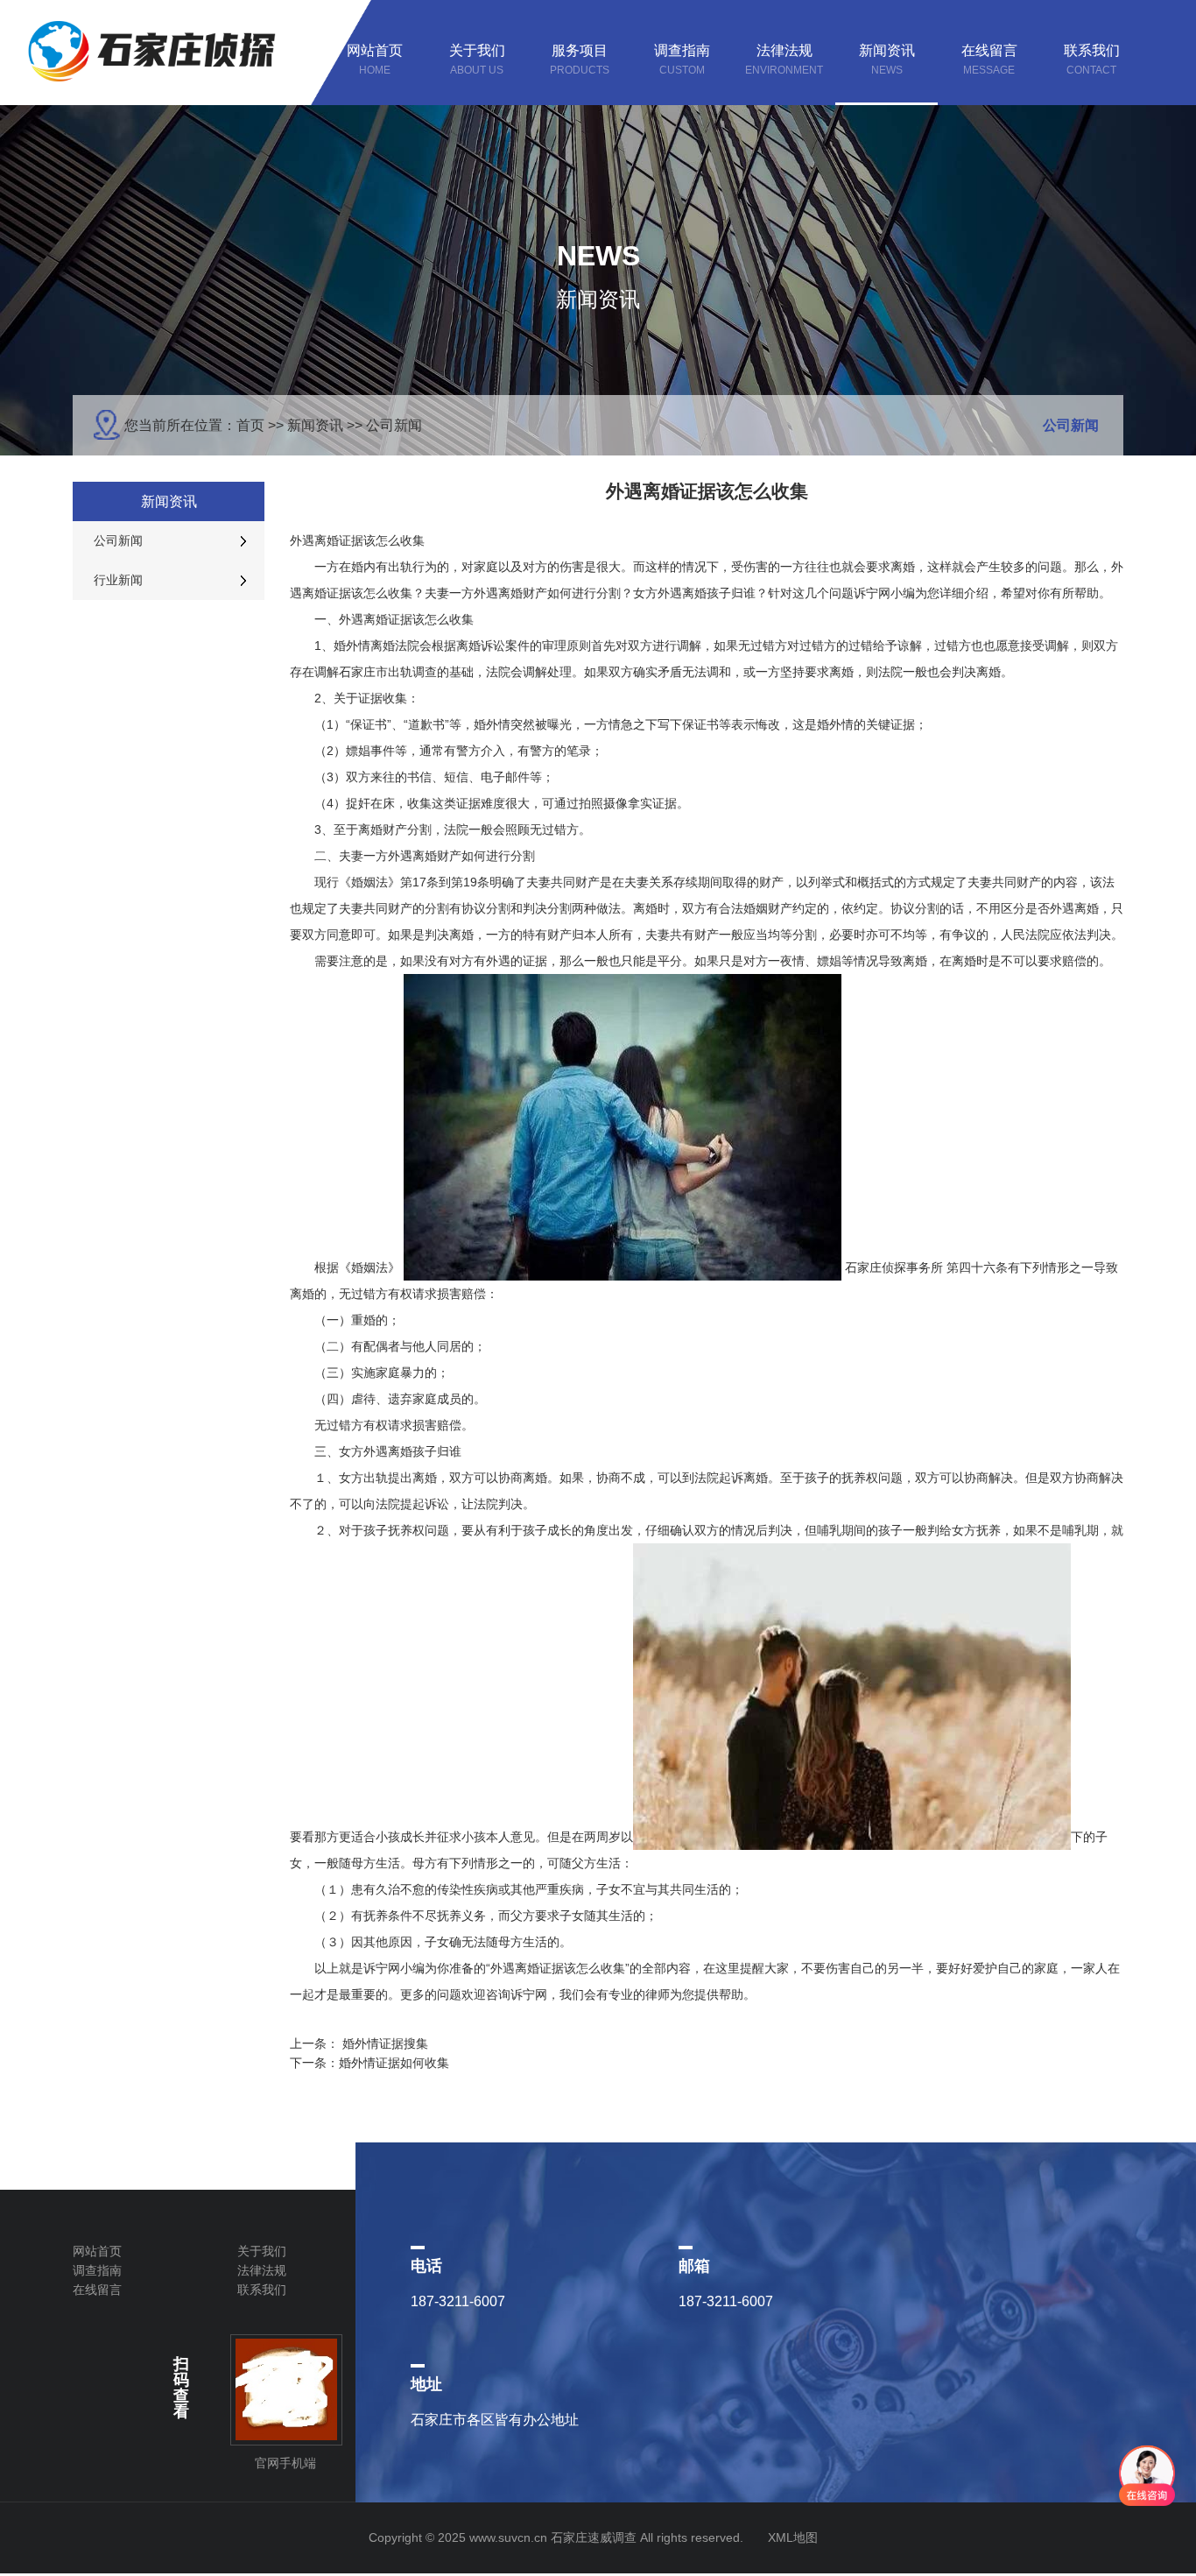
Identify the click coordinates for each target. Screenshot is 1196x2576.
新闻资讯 (315, 425)
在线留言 (97, 2290)
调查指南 (97, 2270)
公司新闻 (394, 425)
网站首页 (97, 2251)
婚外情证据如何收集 (394, 2063)
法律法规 (262, 2270)
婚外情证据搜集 (385, 2043)
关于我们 (262, 2251)
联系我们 (262, 2290)
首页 (250, 425)
